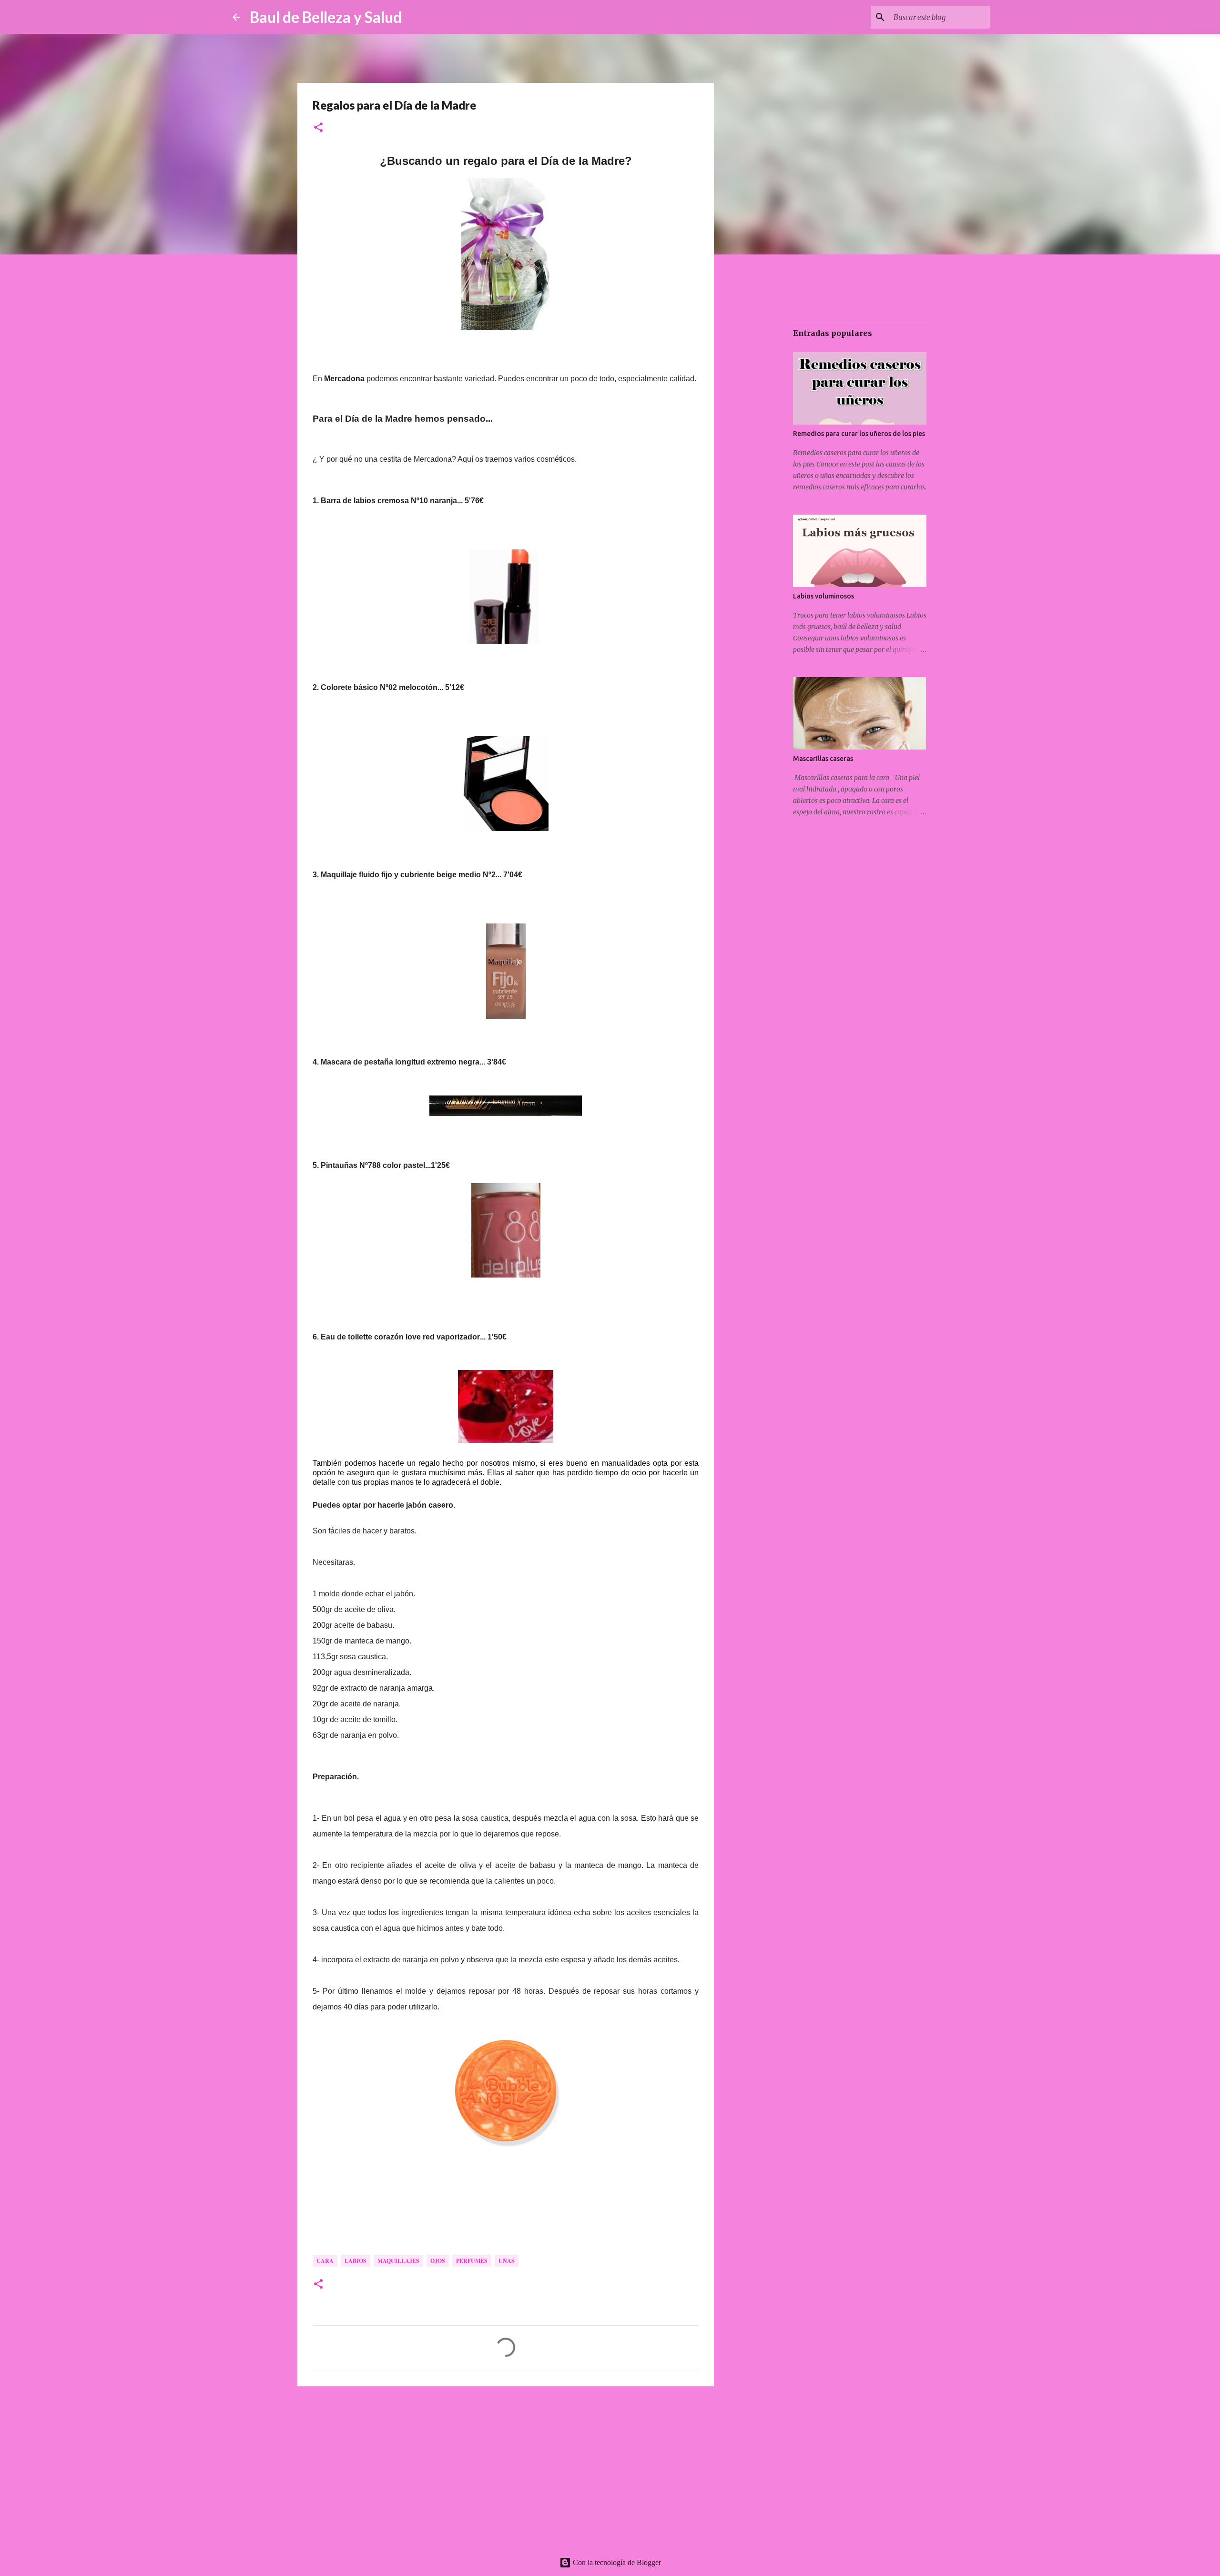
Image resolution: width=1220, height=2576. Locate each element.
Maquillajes (398, 2261)
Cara (325, 2261)
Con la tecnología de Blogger (616, 2562)
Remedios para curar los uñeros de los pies (859, 434)
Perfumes (472, 2261)
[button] (318, 128)
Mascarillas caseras (823, 759)
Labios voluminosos (823, 596)
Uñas (507, 2261)
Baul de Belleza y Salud (326, 17)
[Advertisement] (506, 2467)
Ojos (438, 2261)
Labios (356, 2261)
